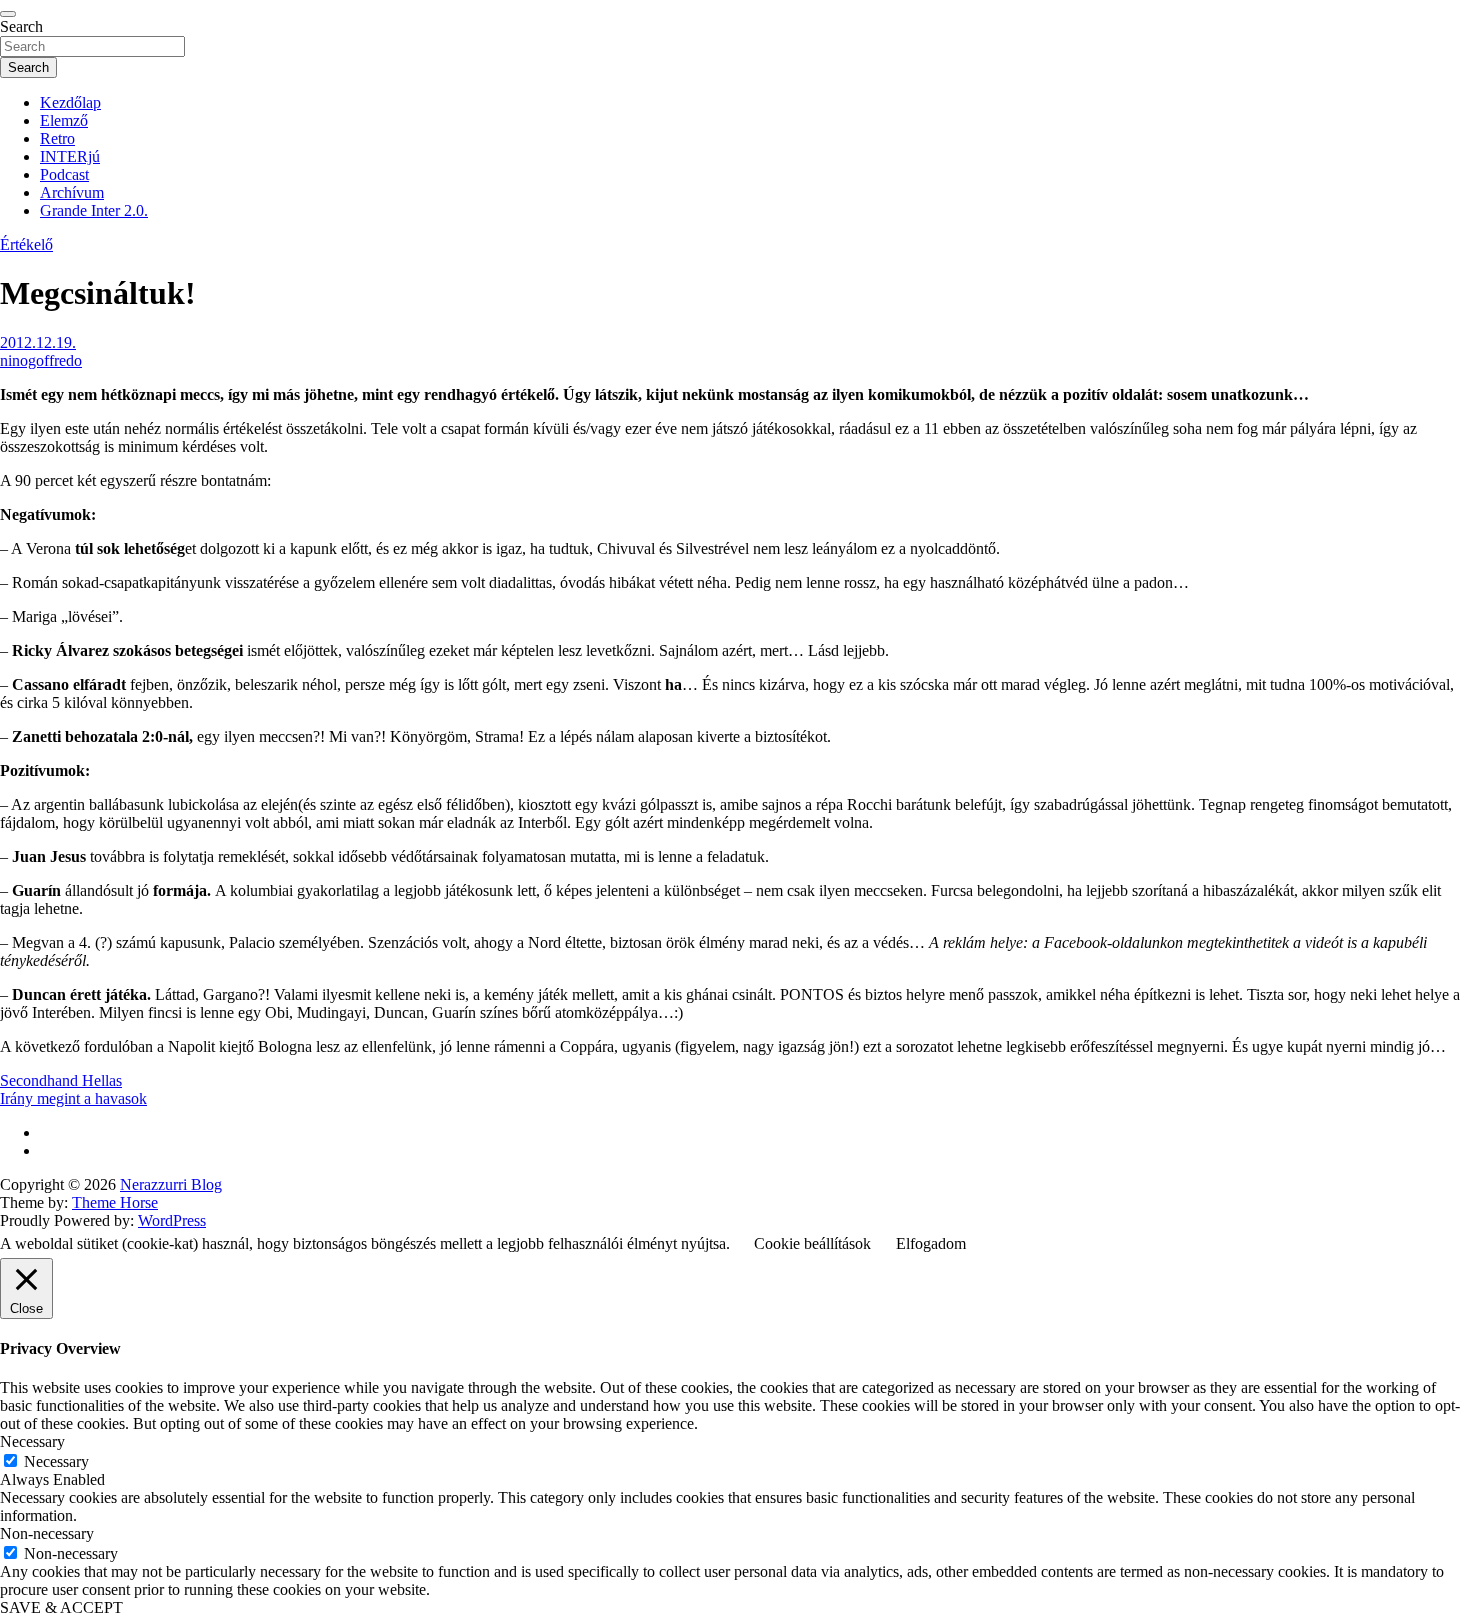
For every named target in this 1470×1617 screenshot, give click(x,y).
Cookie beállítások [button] (812, 1243)
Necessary (56, 1461)
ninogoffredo (41, 360)
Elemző (64, 120)
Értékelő (26, 244)
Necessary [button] (32, 1441)
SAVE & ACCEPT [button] (61, 1607)
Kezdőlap (70, 102)
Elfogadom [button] (931, 1243)
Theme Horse (115, 1202)
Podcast (64, 174)
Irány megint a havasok (73, 1098)
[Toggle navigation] (8, 14)
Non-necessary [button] (47, 1533)
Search (21, 26)
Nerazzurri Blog (171, 1184)
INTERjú (70, 156)
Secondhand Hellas (61, 1080)
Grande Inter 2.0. (94, 210)
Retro (57, 138)
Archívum (72, 192)
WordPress (172, 1220)
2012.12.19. (38, 342)
